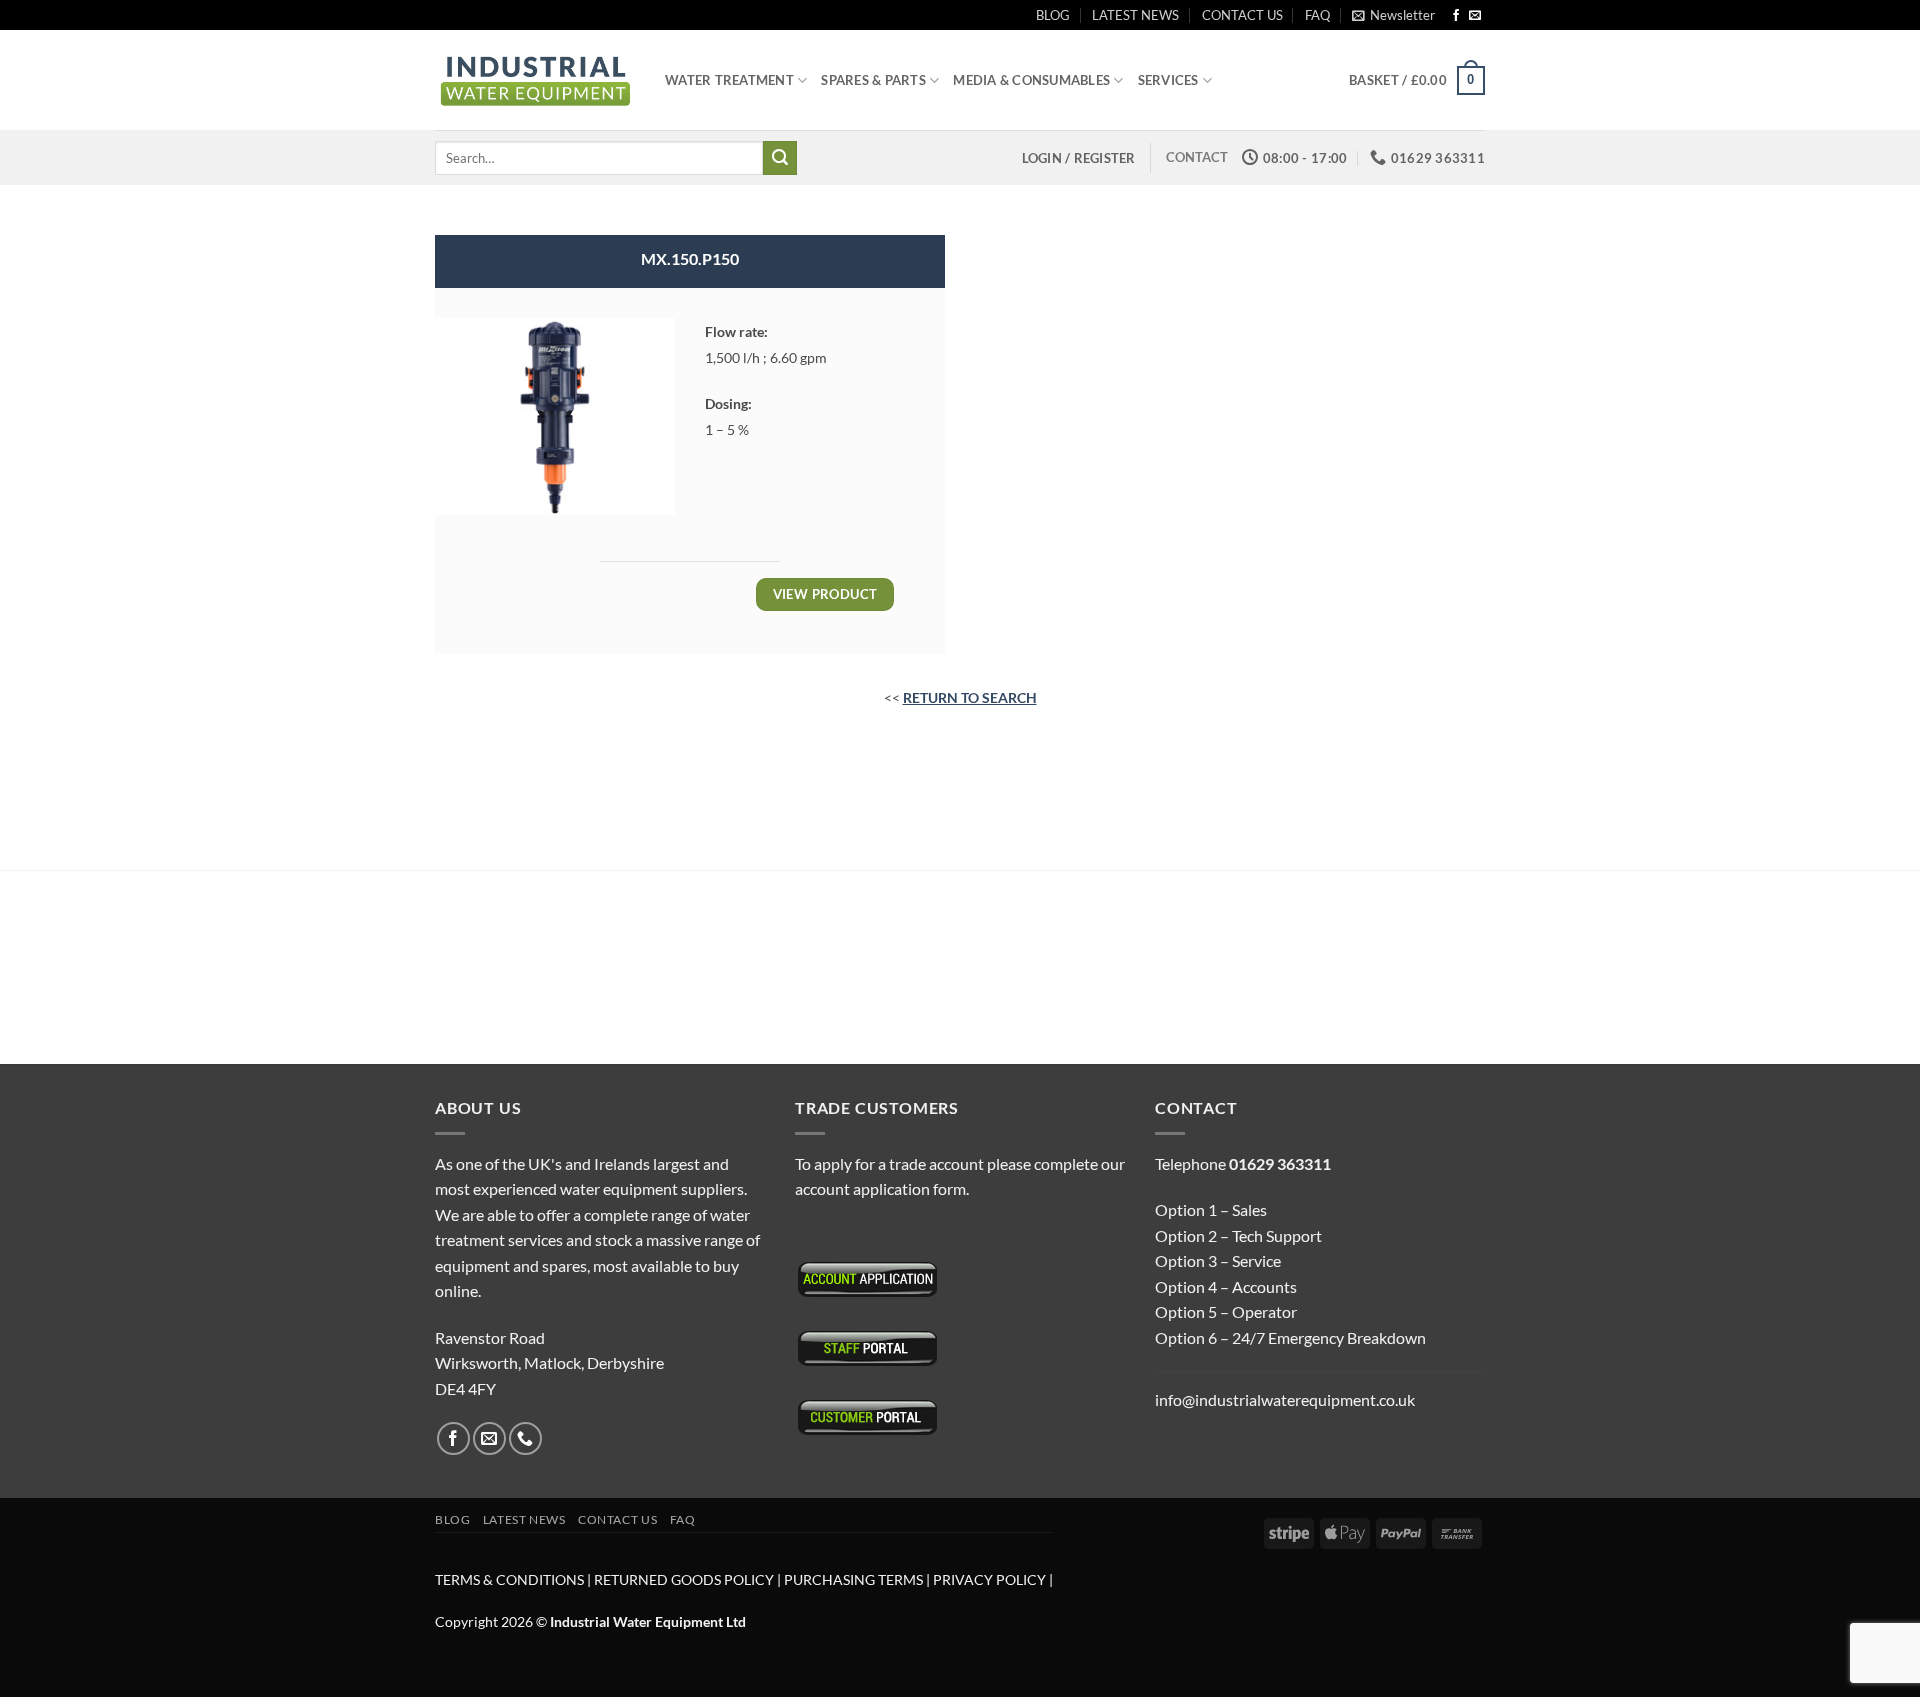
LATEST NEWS (1135, 15)
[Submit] (780, 158)
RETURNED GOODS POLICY (684, 1579)
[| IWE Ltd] (535, 80)
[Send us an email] (1475, 16)
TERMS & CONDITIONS (509, 1579)
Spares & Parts (873, 80)
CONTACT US (1242, 15)
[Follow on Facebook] (1456, 16)
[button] (1393, 15)
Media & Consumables (1031, 80)
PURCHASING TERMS (855, 1579)
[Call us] (525, 1438)
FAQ (1317, 15)
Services (1168, 80)
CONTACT (1197, 157)
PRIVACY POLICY (989, 1579)
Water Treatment (729, 80)
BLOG (1053, 15)
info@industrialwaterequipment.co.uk (1285, 1399)
